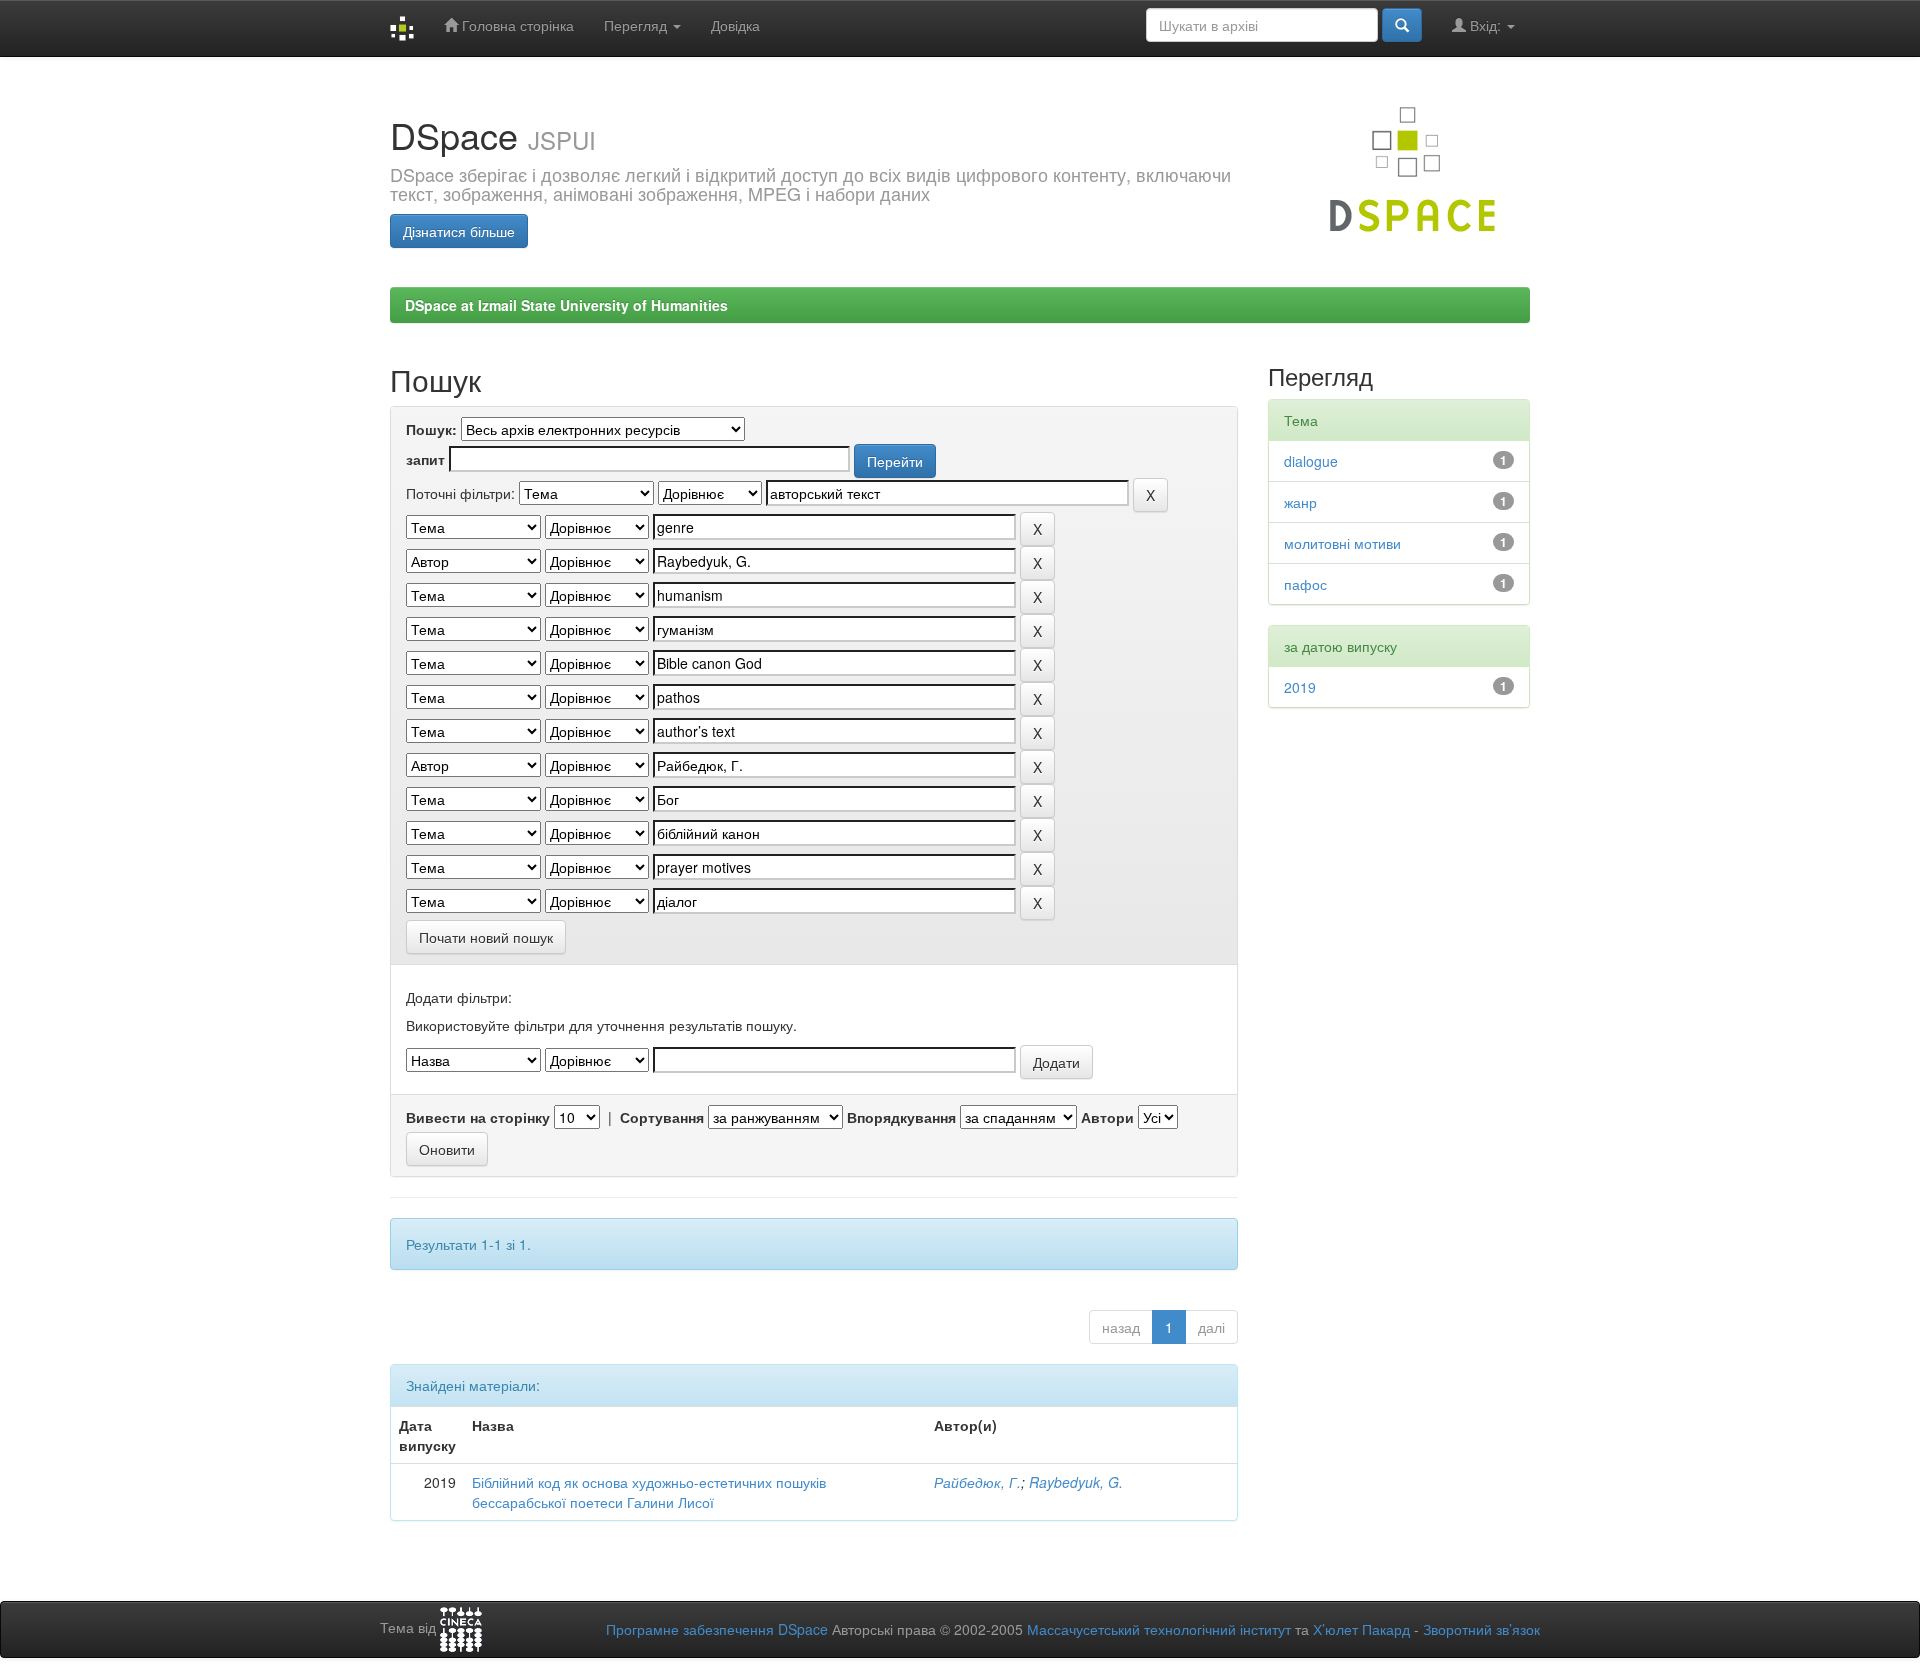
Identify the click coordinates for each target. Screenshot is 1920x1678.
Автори (1107, 1117)
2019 (1300, 687)
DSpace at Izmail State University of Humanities (566, 305)
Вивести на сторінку (478, 1117)
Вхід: (1485, 25)
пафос (1305, 584)
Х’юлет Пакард (1361, 1629)
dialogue (1311, 461)
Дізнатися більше (459, 231)
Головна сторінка (516, 25)
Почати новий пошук (486, 937)
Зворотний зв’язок (1481, 1629)
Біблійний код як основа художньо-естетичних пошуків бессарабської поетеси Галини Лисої (649, 1492)
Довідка (735, 25)
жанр (1300, 502)
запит (425, 459)
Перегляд (637, 25)
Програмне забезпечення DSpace (717, 1629)
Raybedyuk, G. (1076, 1482)
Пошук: (431, 429)
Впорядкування (901, 1117)
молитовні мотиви (1342, 543)
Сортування (662, 1117)
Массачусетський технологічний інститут (1159, 1629)
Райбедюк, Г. (977, 1482)
